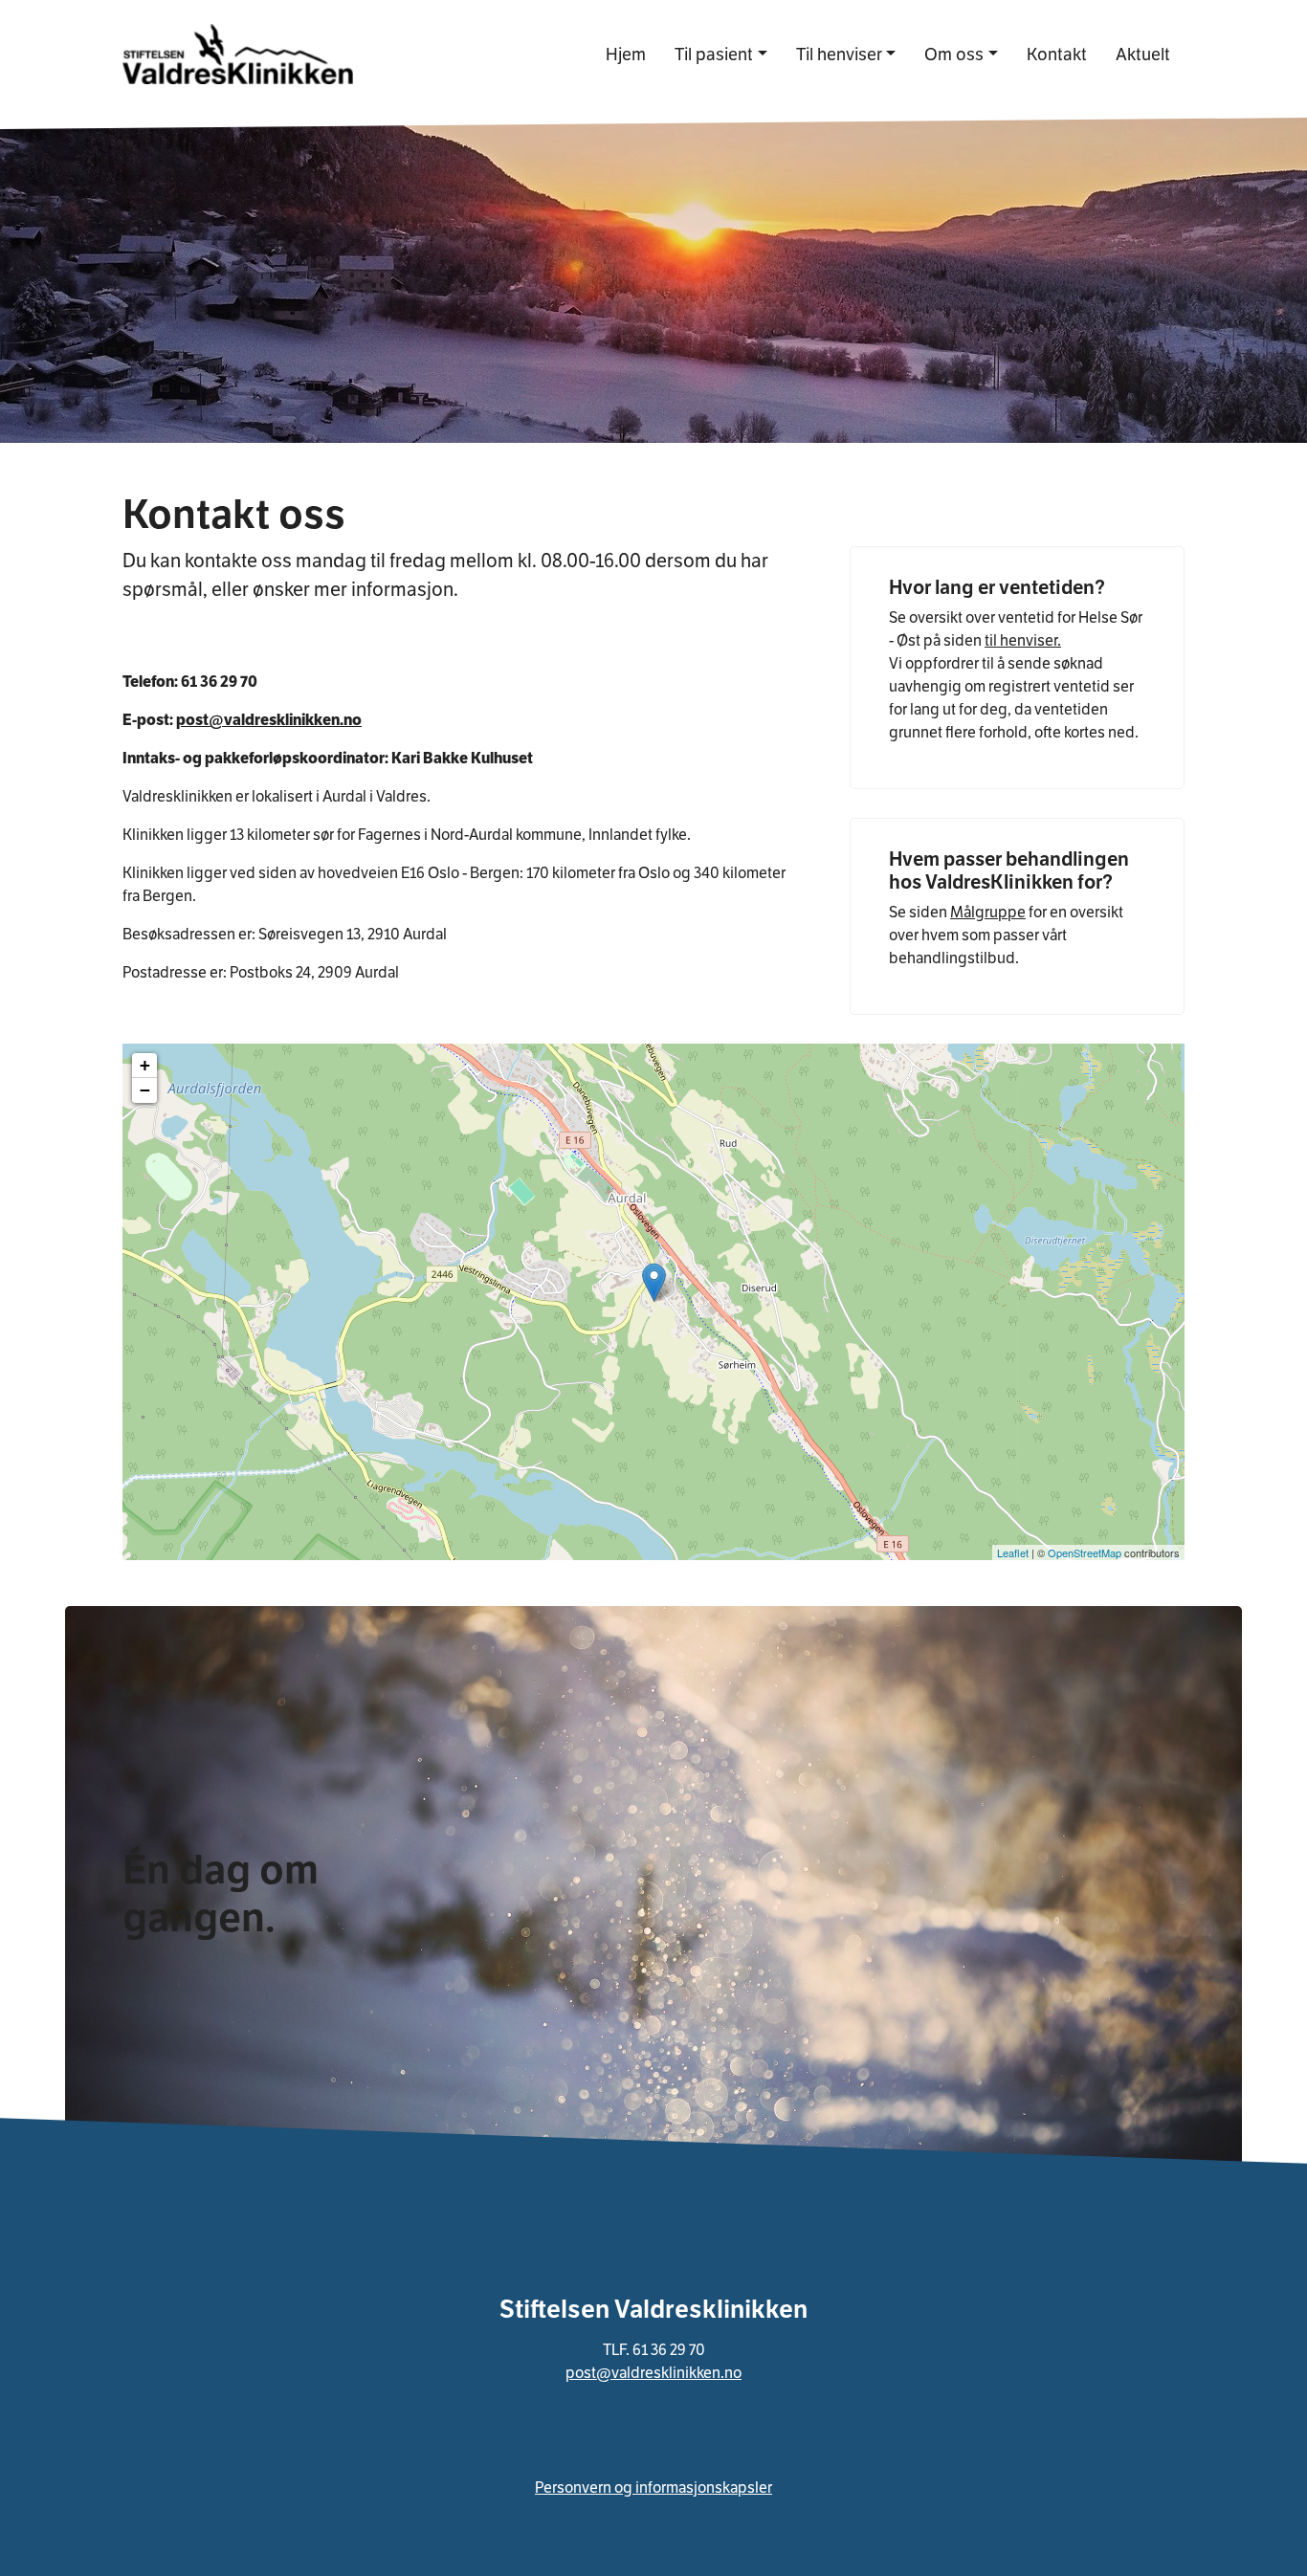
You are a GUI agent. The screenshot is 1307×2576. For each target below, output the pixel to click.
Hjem (626, 54)
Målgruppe (988, 912)
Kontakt (1064, 54)
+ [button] (145, 1065)
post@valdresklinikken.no (269, 720)
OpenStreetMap (1085, 1552)
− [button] (145, 1090)
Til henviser (839, 54)
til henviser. (1023, 640)
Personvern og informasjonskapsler (653, 2488)
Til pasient (714, 54)
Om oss (954, 54)
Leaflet (1013, 1552)
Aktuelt (1143, 54)
